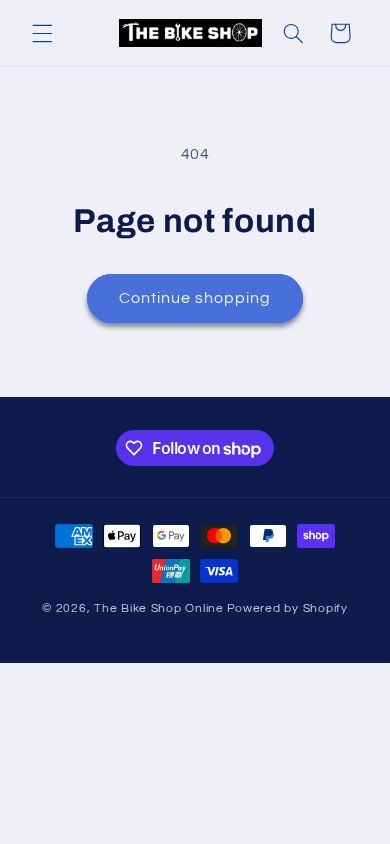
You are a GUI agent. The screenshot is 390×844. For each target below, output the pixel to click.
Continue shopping (195, 298)
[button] (42, 33)
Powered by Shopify (287, 608)
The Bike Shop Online (159, 608)
